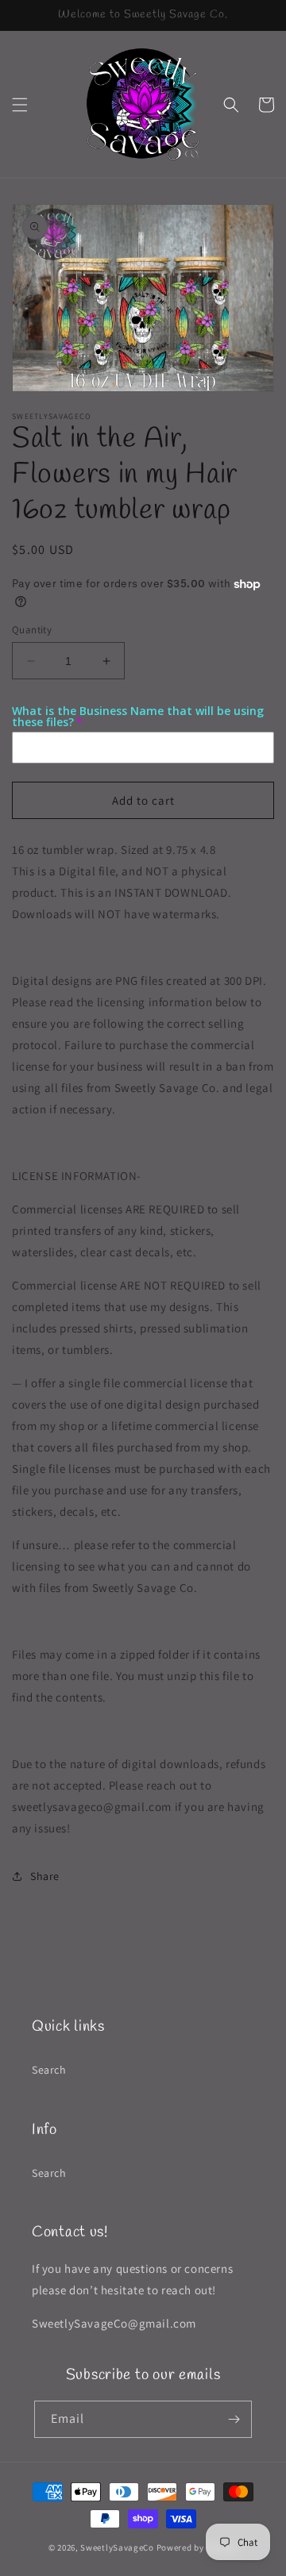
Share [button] (45, 1876)
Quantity (32, 630)
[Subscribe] (234, 2419)
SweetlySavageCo (117, 2547)
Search (49, 2070)
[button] (20, 105)
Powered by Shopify (197, 2547)
